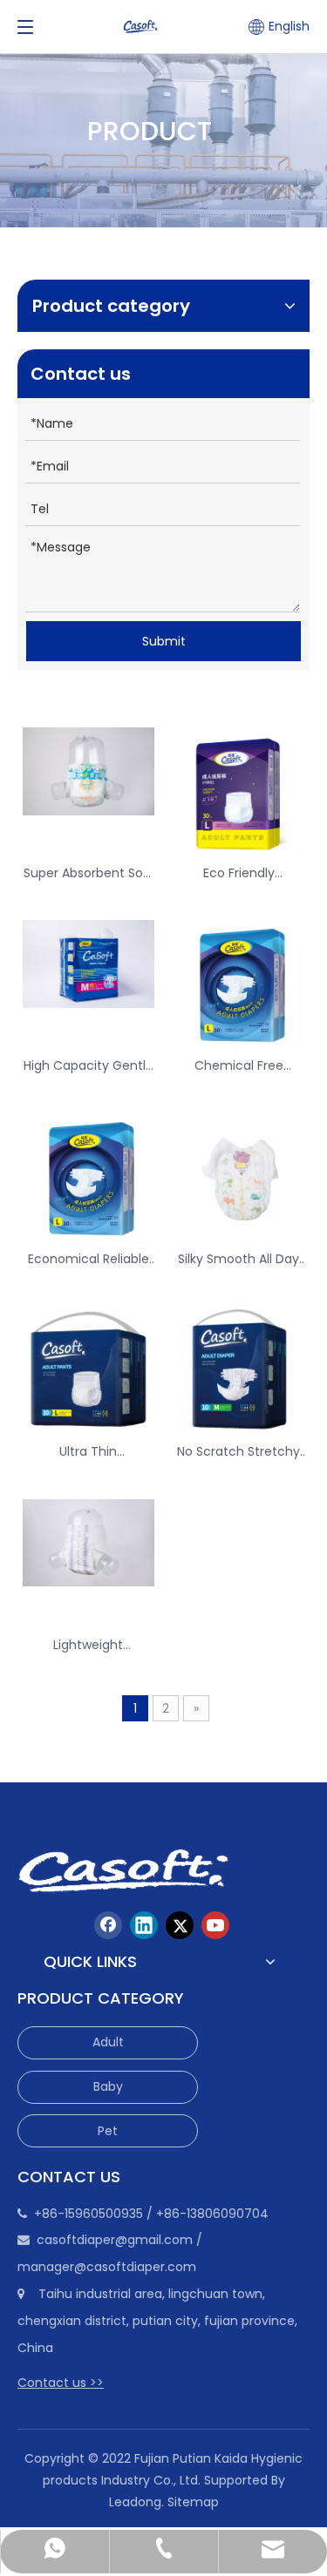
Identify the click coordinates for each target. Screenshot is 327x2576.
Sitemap (193, 2502)
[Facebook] (108, 1925)
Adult (108, 2042)
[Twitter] (180, 1925)
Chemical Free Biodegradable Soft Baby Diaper (238, 1066)
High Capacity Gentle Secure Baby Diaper (89, 1066)
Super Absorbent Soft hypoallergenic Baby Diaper (89, 873)
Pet (108, 2131)
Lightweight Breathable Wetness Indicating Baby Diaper (89, 1645)
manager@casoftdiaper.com (107, 2267)
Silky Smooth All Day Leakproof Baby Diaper (238, 1259)
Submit (164, 641)
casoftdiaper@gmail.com (115, 2240)
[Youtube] (215, 1925)
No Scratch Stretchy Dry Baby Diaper (238, 1452)
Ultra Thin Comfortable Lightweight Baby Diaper (88, 1452)
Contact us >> (61, 2383)
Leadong (135, 2502)
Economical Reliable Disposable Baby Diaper (89, 1259)
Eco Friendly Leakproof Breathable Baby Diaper (238, 873)
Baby (108, 2086)
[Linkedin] (144, 1925)
